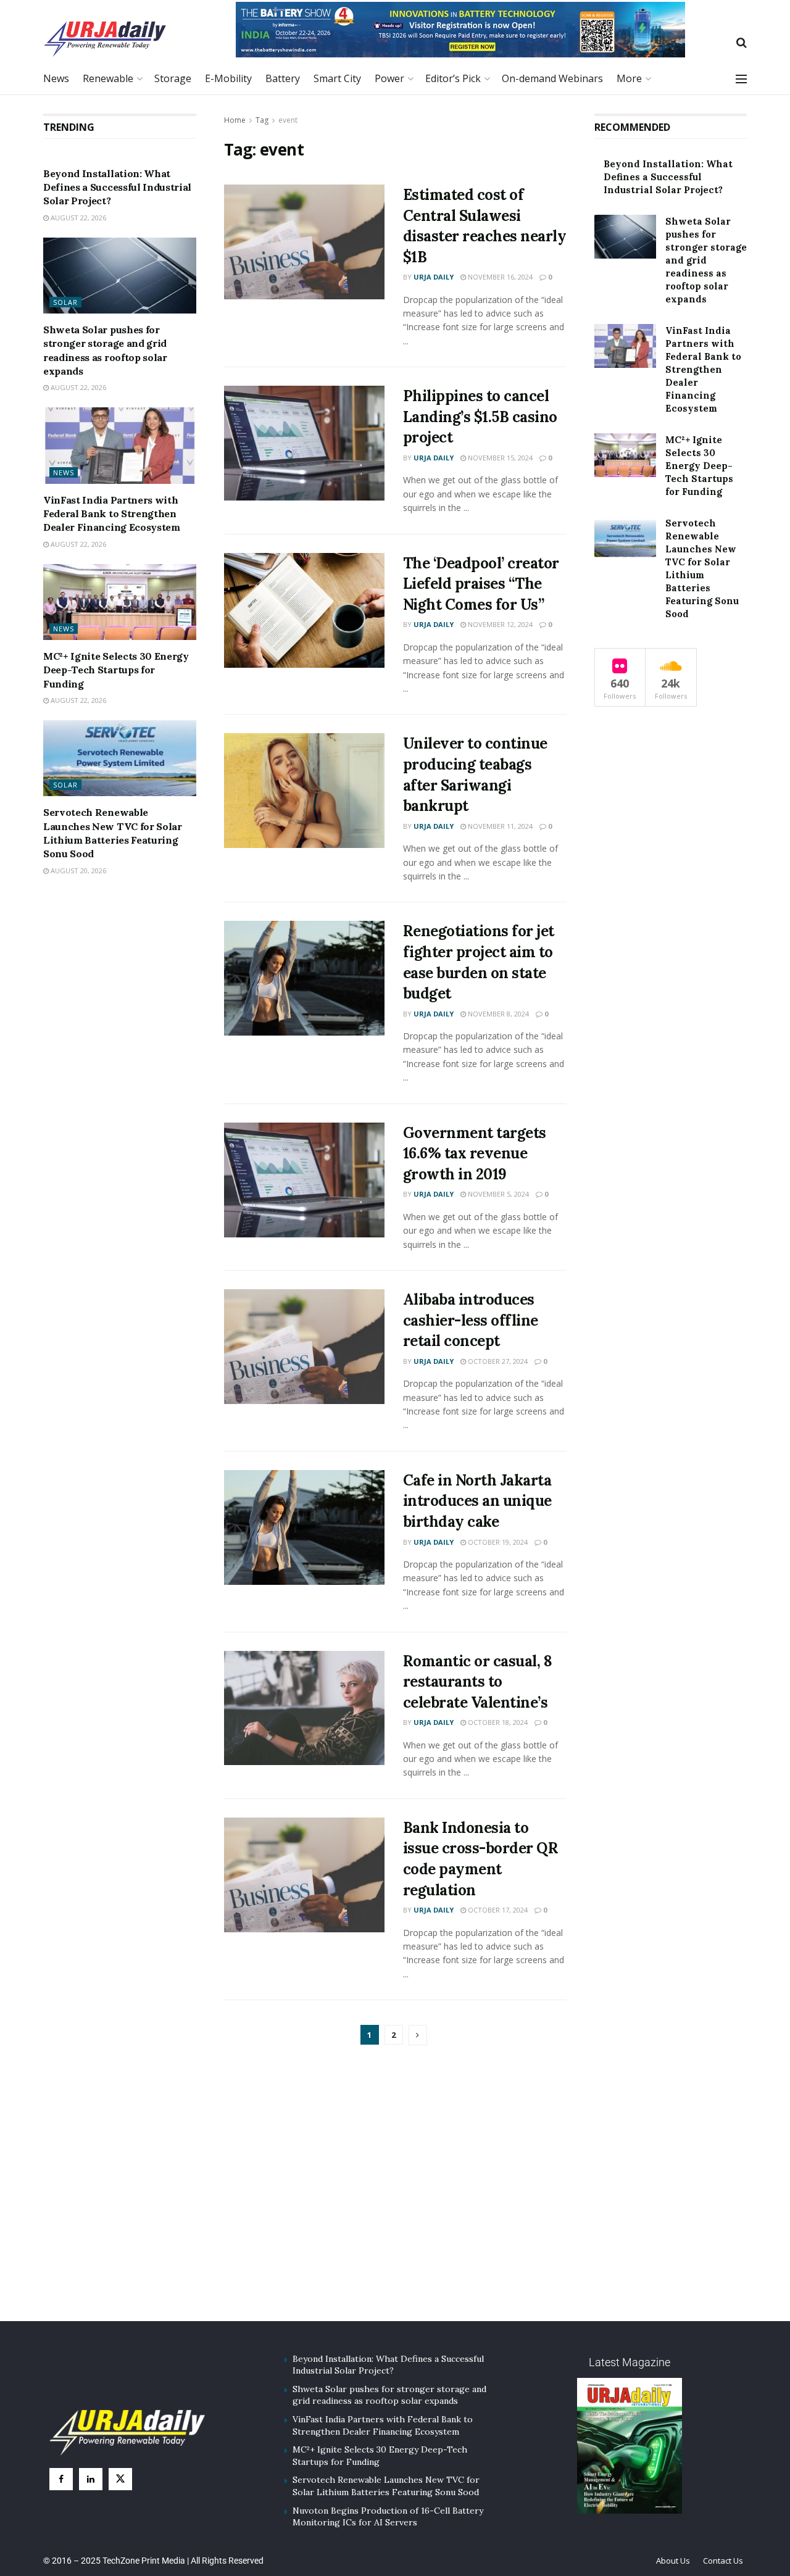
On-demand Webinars (552, 78)
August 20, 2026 (77, 870)
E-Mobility (228, 78)
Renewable (108, 78)
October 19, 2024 (497, 1542)
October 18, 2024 (497, 1722)
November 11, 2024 (499, 826)
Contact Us (723, 2561)
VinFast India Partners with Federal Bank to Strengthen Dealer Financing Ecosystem (112, 514)
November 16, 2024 (499, 277)
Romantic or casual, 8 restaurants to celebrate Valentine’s (478, 1682)
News (56, 78)
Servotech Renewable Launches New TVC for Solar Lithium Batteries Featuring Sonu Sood (386, 2486)
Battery (283, 78)
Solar (65, 302)
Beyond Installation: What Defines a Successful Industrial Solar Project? (117, 187)
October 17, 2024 (497, 1910)
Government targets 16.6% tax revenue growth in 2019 (475, 1153)
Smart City (337, 78)
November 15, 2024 (499, 458)
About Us (673, 2561)
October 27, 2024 (497, 1361)
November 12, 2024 (499, 624)
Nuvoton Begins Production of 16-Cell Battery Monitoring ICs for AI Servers (388, 2517)
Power (389, 78)
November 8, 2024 (497, 1014)
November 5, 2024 (497, 1194)
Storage (173, 78)
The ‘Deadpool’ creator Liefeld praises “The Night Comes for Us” (481, 584)
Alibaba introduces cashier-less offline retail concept (471, 1320)
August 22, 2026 (77, 218)
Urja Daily (434, 277)
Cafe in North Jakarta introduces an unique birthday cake (477, 1501)
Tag (262, 120)
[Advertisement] (395, 2198)
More (629, 78)
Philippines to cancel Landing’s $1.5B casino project (480, 417)
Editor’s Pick (453, 78)
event (288, 120)
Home (235, 120)
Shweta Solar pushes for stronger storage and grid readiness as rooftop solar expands (706, 260)
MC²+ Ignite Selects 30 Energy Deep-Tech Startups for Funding (116, 670)
